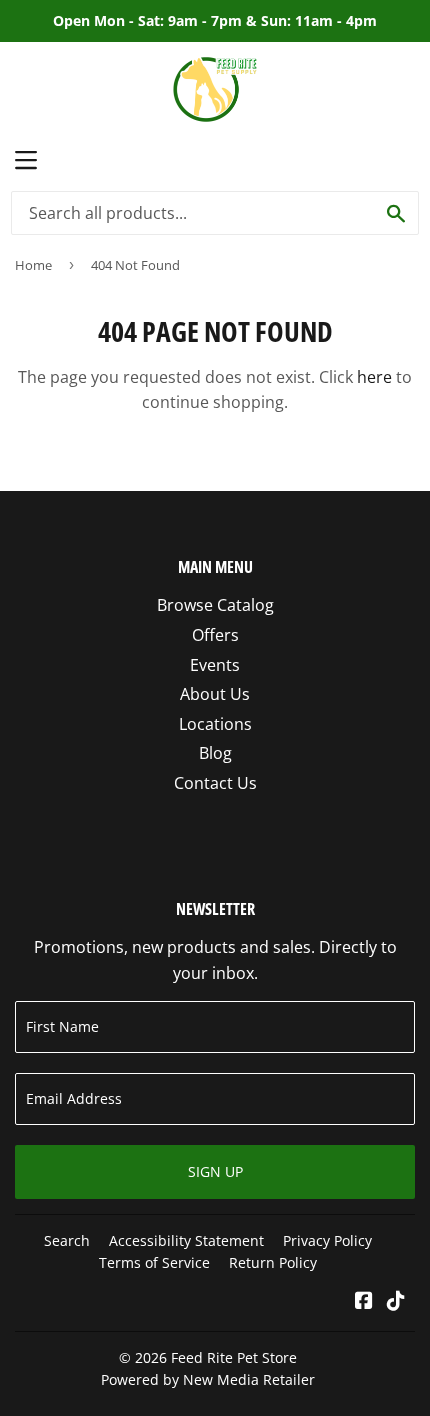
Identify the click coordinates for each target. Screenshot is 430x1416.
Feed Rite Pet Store (234, 1357)
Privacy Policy (327, 1240)
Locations (215, 724)
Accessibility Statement (186, 1240)
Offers (215, 635)
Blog (215, 753)
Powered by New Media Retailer (208, 1379)
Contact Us (215, 783)
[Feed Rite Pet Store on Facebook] (364, 1302)
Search (67, 1240)
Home (33, 265)
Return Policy (273, 1262)
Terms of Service (154, 1262)
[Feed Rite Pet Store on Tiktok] (396, 1302)
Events (215, 665)
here (374, 377)
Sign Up (215, 1171)
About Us (215, 694)
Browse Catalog (215, 605)
